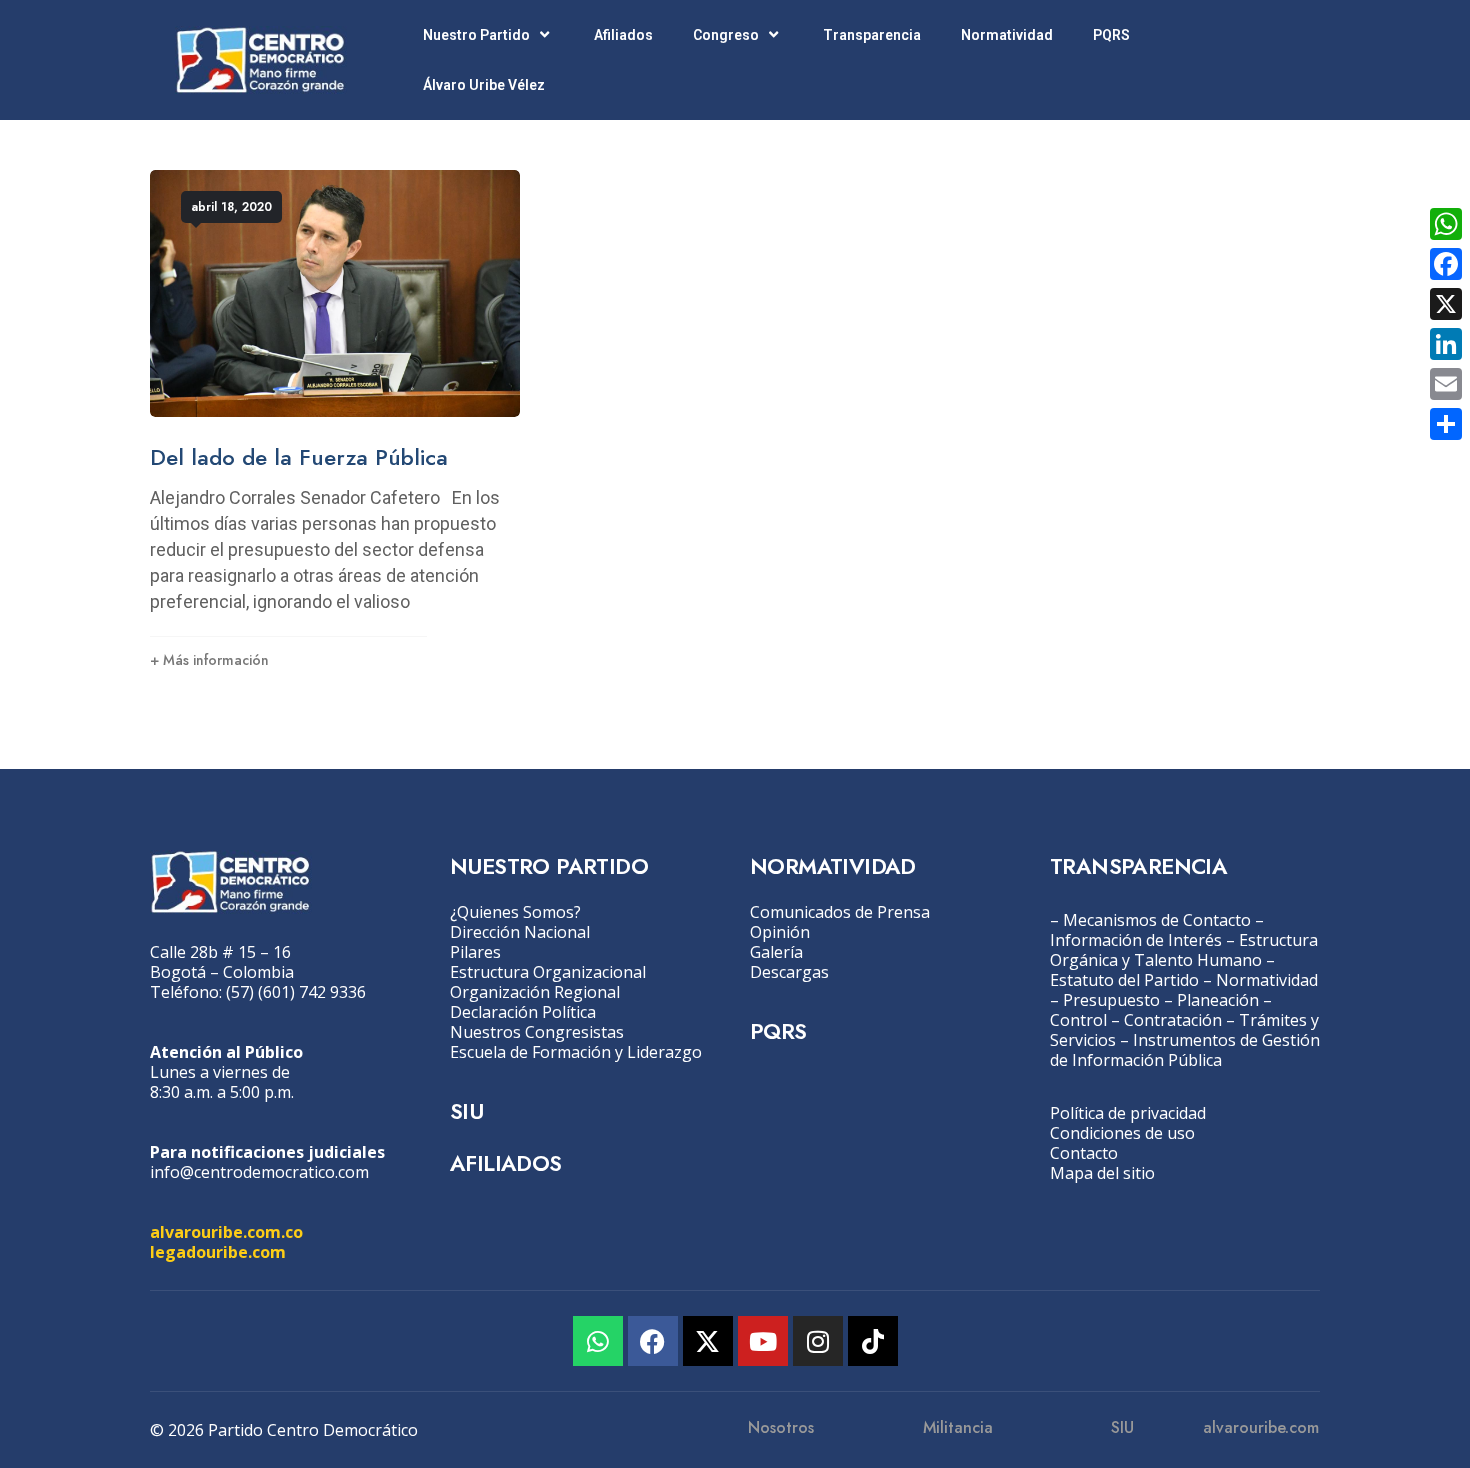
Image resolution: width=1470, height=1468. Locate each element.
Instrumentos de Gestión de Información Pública (1185, 1050)
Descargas (789, 972)
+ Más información (209, 660)
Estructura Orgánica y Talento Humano (1184, 950)
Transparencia (872, 35)
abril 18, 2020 (231, 207)
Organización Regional (535, 992)
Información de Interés (1136, 940)
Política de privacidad (1128, 1113)
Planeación (1218, 1000)
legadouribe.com (218, 1252)
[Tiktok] (873, 1341)
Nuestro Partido (476, 35)
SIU (466, 1111)
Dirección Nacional (520, 932)
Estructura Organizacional (548, 972)
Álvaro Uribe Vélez (484, 85)
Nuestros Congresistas (537, 1032)
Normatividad (1007, 35)
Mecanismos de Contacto (1157, 920)
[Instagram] (818, 1341)
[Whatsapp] (598, 1341)
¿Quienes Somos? (515, 912)
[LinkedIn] (1446, 344)
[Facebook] (653, 1341)
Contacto (1084, 1153)
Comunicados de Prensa (840, 912)
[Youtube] (763, 1341)
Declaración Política (523, 1012)
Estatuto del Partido (1124, 980)
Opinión (780, 932)
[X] (1446, 304)
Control (1078, 1020)
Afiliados (623, 35)
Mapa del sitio (1102, 1173)
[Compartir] (1446, 424)
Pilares (475, 952)
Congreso (726, 35)
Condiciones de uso (1122, 1133)
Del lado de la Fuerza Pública (299, 457)
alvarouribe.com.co (226, 1232)
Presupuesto (1111, 1000)
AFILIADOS (506, 1163)
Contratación (1173, 1020)
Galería (776, 952)
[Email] (1446, 384)
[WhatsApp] (1446, 224)
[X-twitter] (708, 1341)
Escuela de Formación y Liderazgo (576, 1052)
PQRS (1111, 35)
